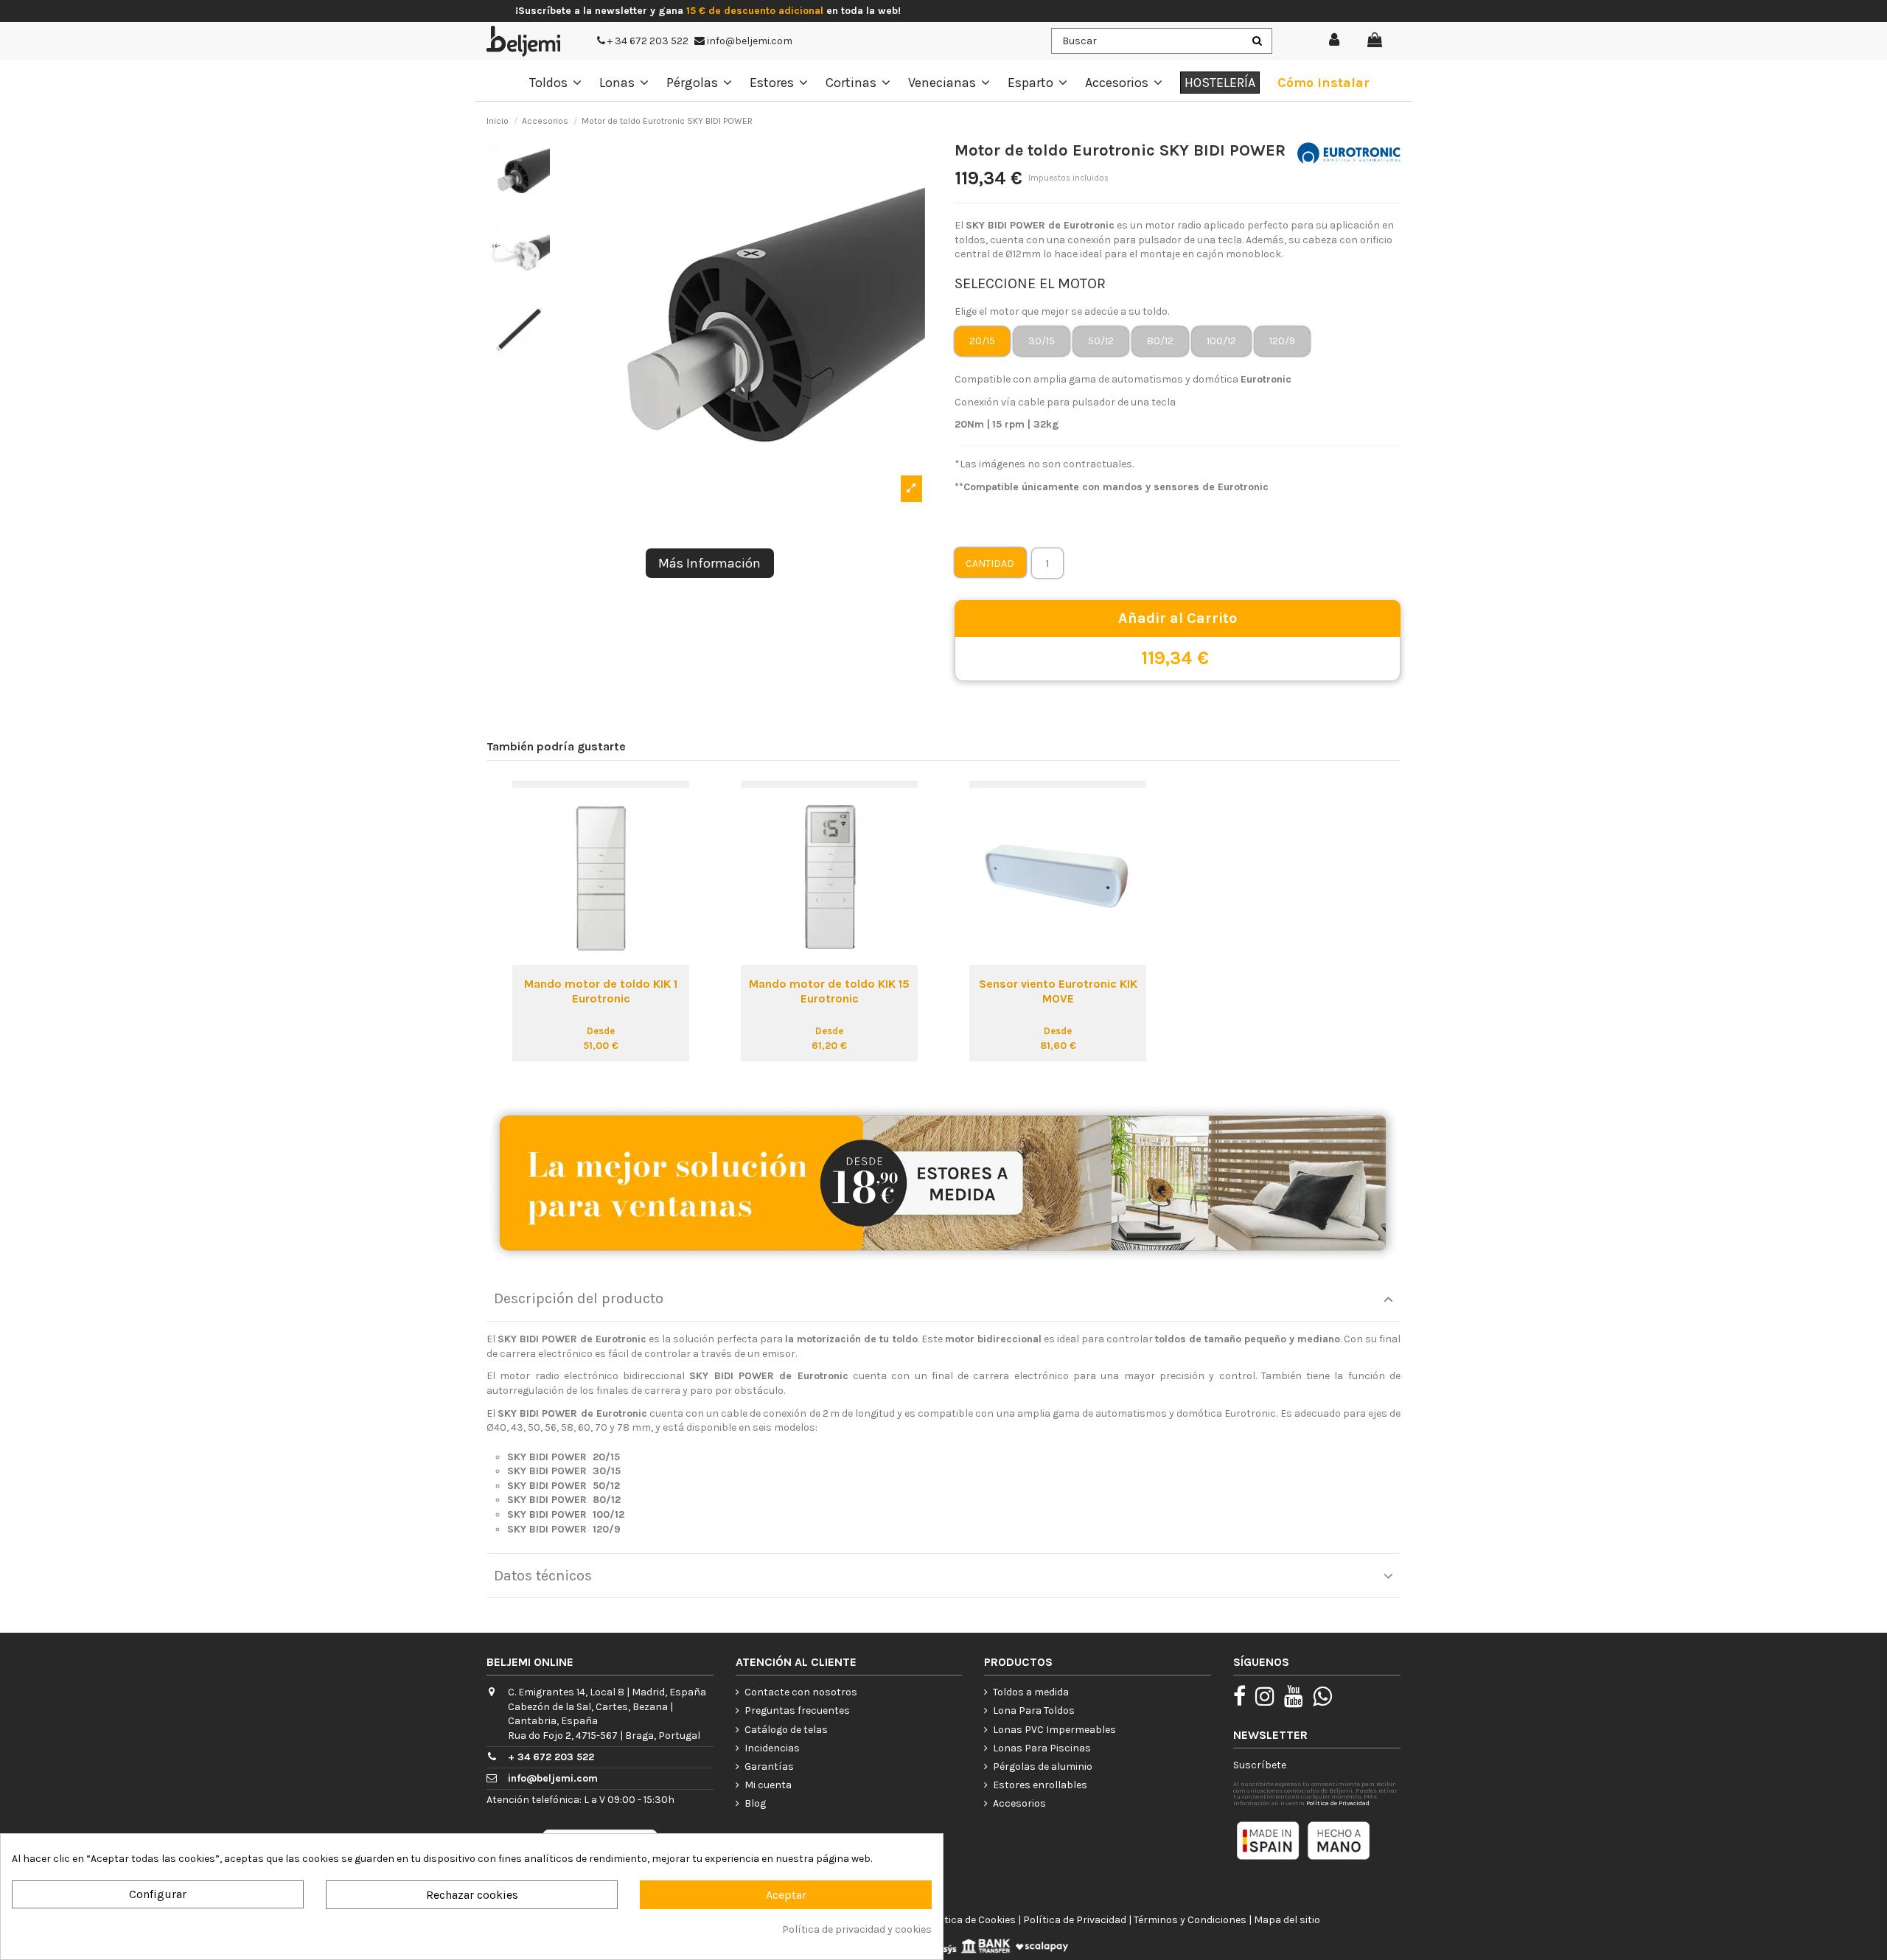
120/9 (1282, 341)
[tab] (943, 1299)
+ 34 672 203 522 (647, 41)
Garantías (769, 1767)
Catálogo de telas (786, 1730)
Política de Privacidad (1338, 1803)
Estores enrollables (1040, 1785)
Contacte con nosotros (801, 1692)
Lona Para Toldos (1034, 1710)
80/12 (1160, 341)
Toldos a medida (1031, 1692)
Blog (755, 1803)
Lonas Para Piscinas (1042, 1748)
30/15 (1042, 341)
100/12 (1221, 341)
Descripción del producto (579, 1298)
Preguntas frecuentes (797, 1710)
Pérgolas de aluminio (1043, 1767)
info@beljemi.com (749, 41)
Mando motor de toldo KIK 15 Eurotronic (829, 991)
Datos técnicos (543, 1576)
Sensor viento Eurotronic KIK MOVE (1058, 991)
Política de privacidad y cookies (857, 1929)
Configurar (158, 1894)
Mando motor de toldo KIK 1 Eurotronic (601, 991)
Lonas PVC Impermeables (1054, 1730)
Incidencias (772, 1748)
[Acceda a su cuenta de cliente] (1335, 41)
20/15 (982, 341)
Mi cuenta (768, 1785)
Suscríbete (1260, 1765)
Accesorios (1019, 1803)
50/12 (1101, 341)
